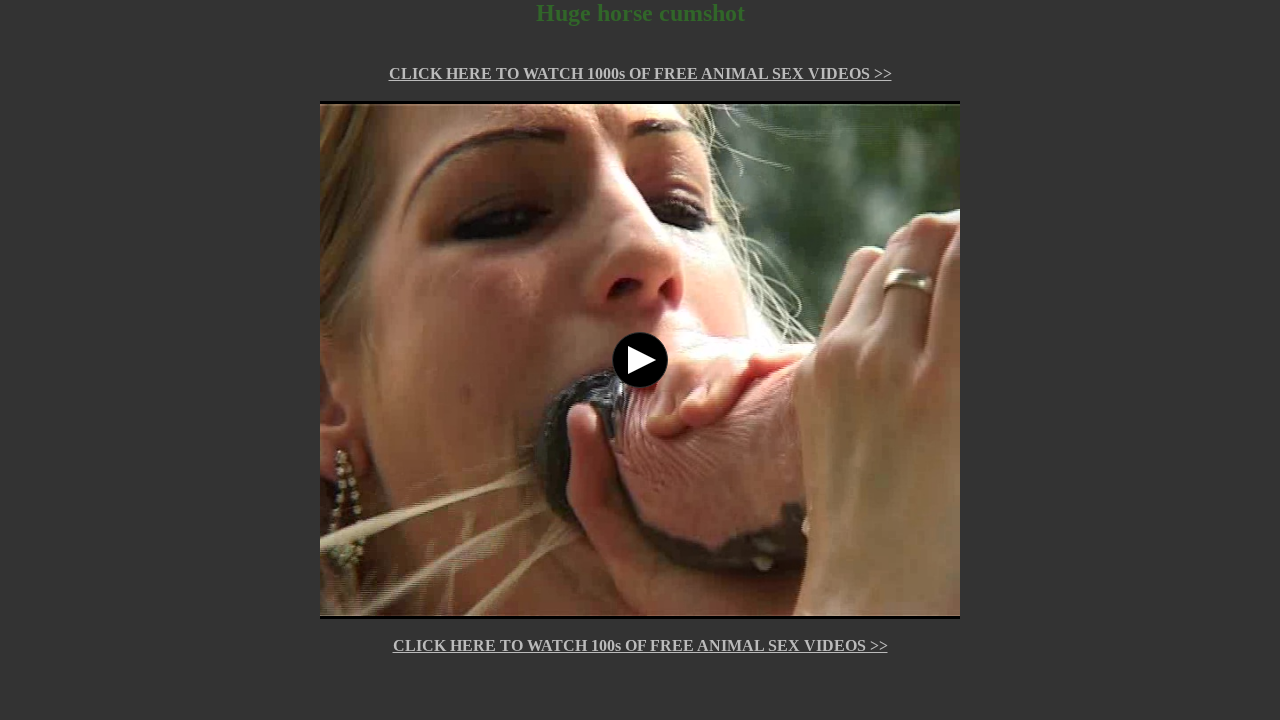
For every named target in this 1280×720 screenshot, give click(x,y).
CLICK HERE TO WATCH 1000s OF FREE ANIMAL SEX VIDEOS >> (640, 73)
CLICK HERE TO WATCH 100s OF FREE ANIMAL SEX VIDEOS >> (640, 645)
